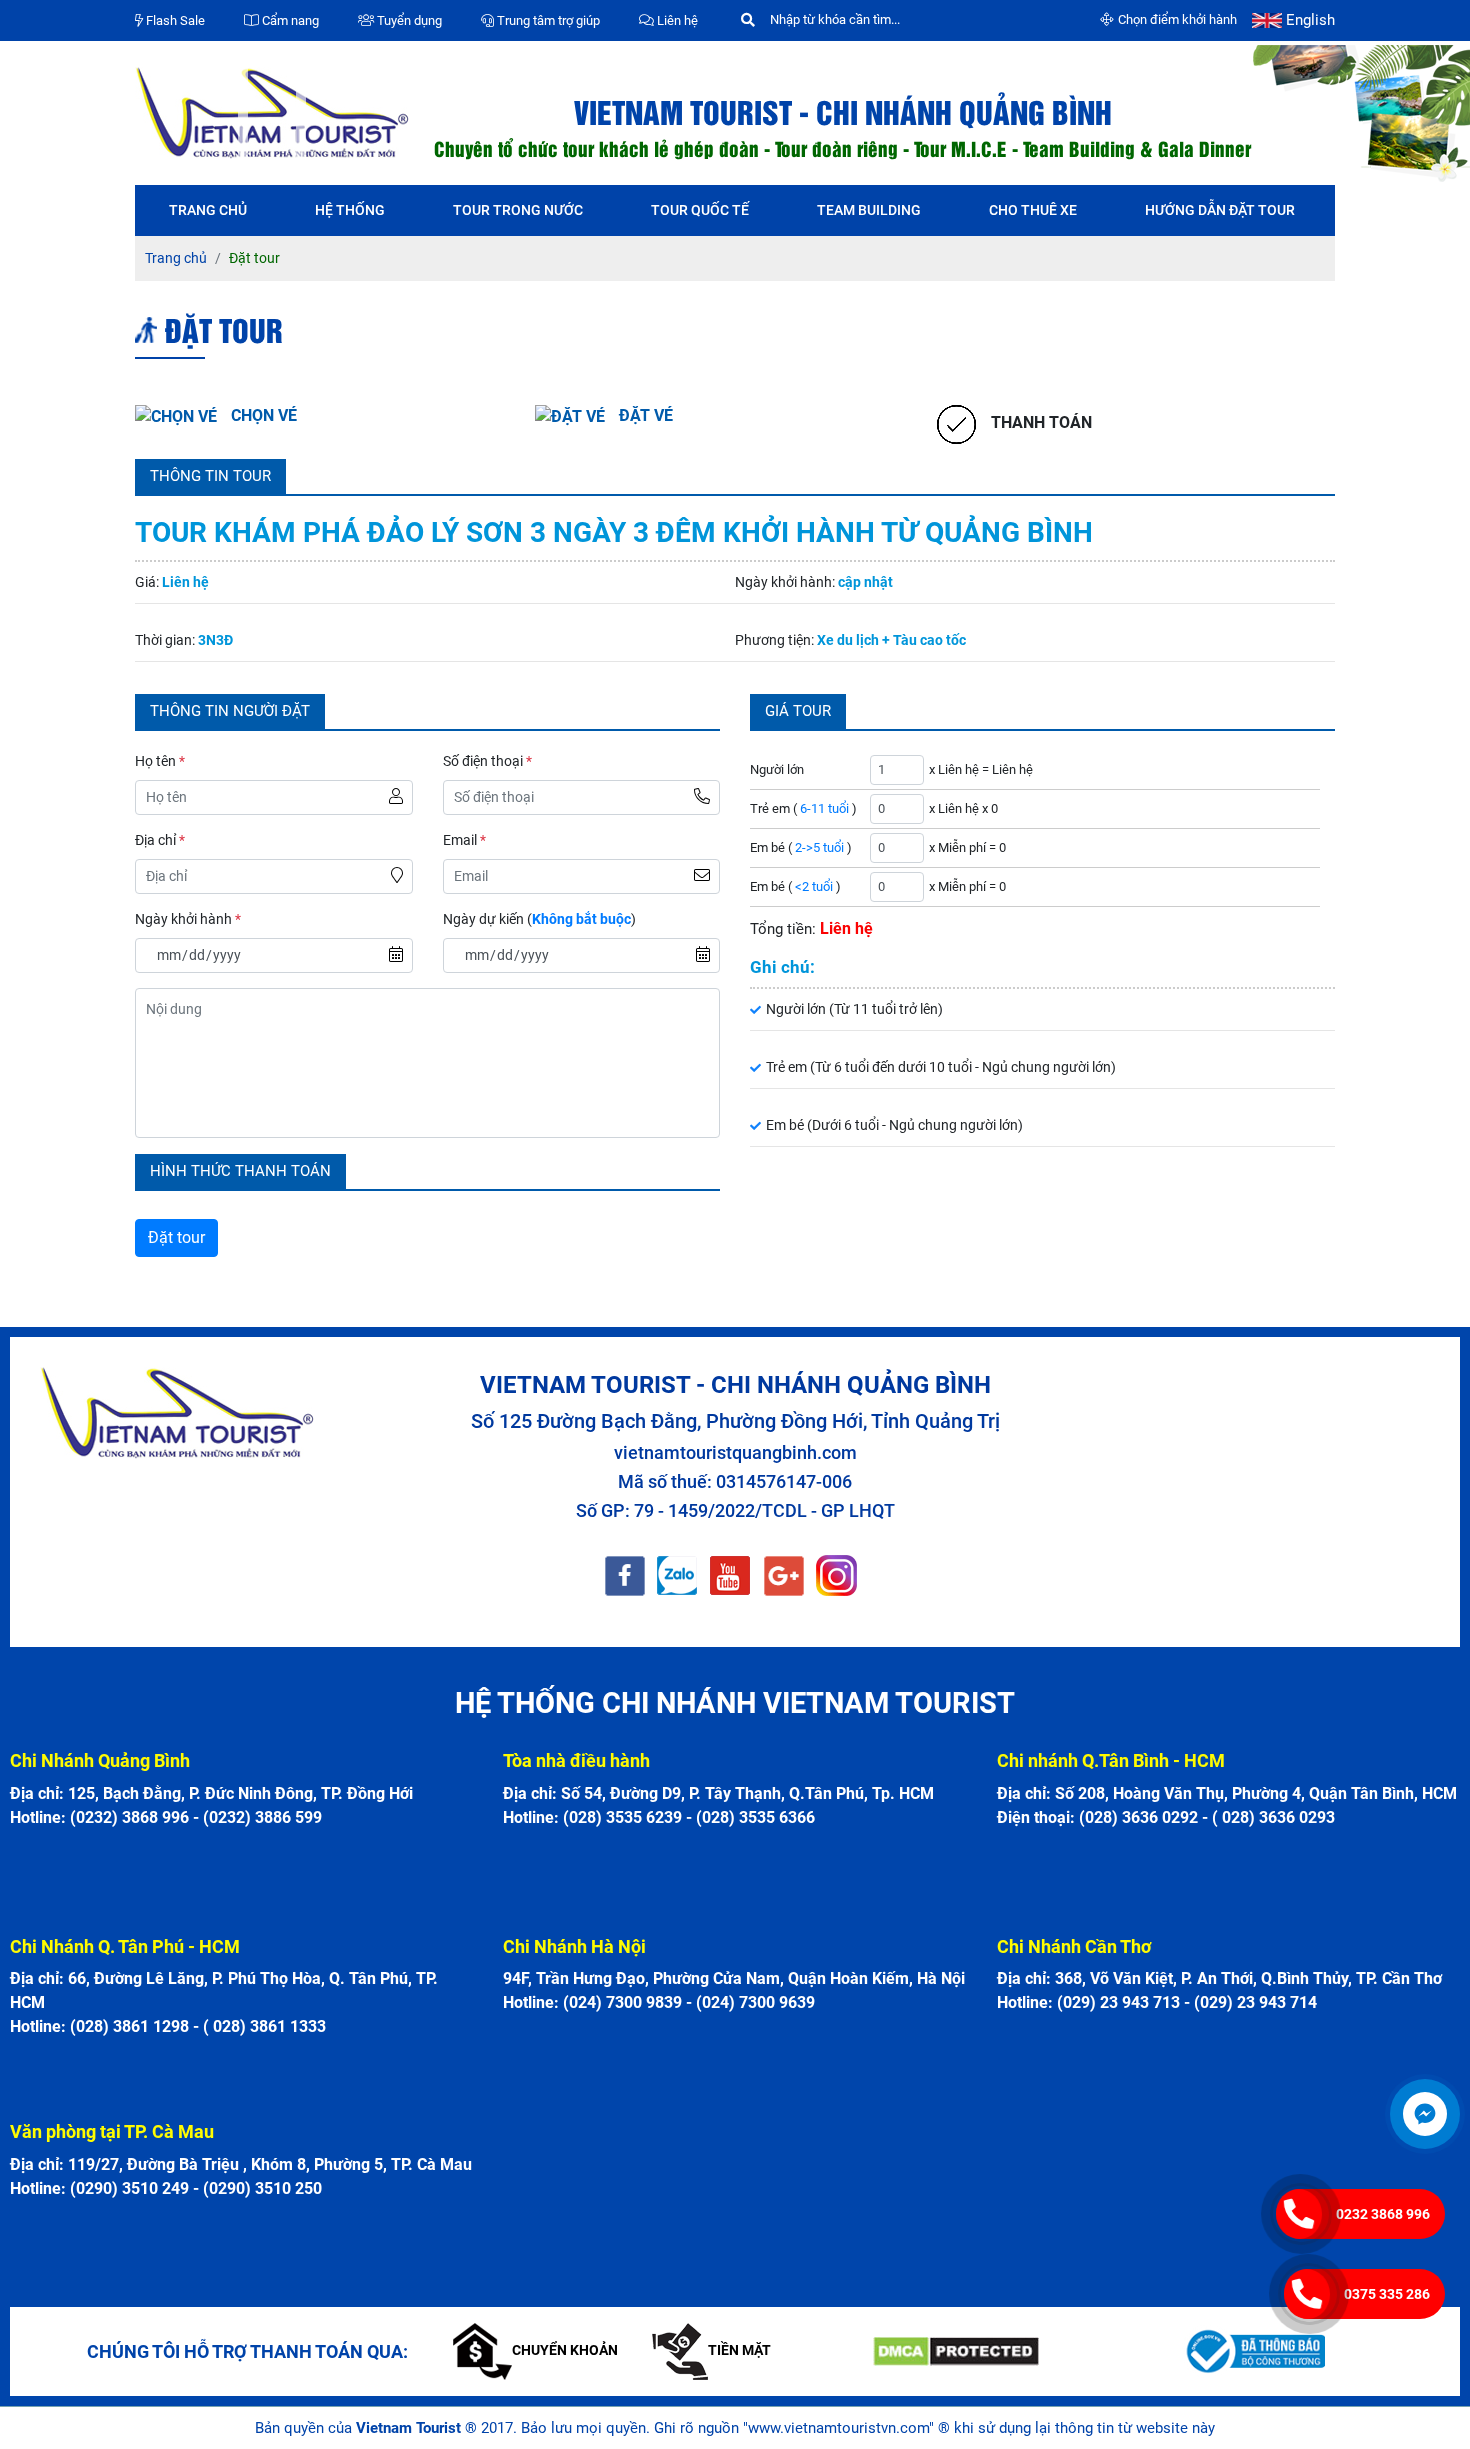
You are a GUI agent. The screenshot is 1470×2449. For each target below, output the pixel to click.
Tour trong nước (518, 210)
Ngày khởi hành (188, 919)
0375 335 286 (1387, 2294)
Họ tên (160, 761)
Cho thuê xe (1033, 210)
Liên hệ (676, 20)
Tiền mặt (739, 2350)
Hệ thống (350, 210)
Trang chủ (208, 210)
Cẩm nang (289, 20)
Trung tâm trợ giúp (547, 20)
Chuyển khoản (565, 2350)
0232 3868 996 (1383, 2214)
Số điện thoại (487, 761)
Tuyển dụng (408, 20)
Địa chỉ (160, 840)
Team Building (869, 210)
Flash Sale (174, 20)
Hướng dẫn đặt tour (1220, 210)
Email (464, 840)
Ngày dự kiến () (539, 919)
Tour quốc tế (700, 210)
